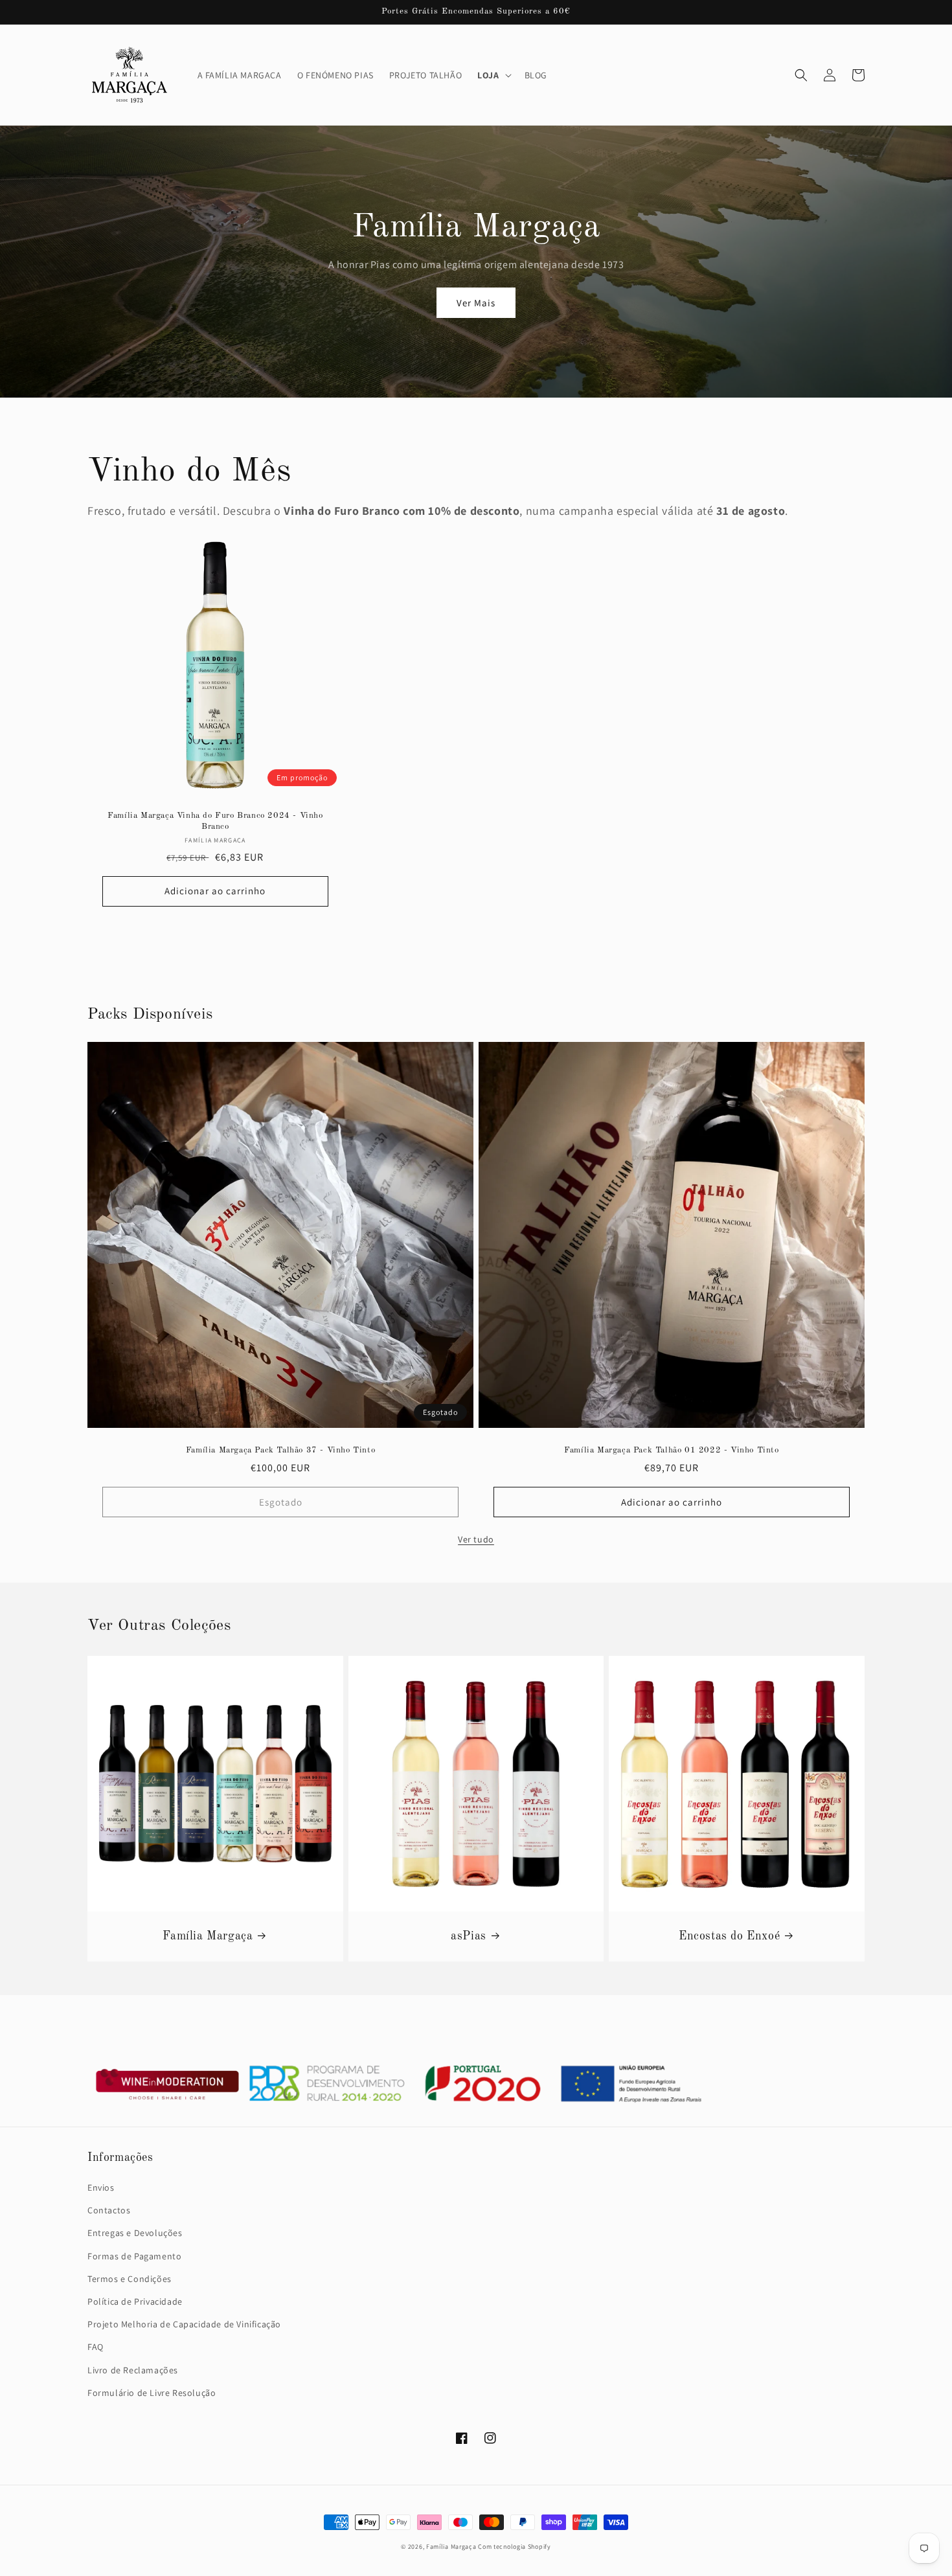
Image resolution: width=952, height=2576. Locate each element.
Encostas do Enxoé (729, 1936)
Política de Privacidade (135, 2301)
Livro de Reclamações (133, 2370)
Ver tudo (476, 1539)
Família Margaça (208, 1936)
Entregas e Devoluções (135, 2233)
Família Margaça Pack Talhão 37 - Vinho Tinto (280, 1450)
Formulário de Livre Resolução (152, 2393)
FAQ (96, 2347)
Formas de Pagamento (134, 2256)
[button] (493, 75)
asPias (469, 1936)
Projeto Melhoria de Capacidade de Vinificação (184, 2324)
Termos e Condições (130, 2279)
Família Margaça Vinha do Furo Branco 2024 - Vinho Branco (215, 821)
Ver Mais (476, 303)
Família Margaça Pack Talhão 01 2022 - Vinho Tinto (671, 1450)
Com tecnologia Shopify (514, 2547)
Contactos (109, 2210)
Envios (101, 2187)
